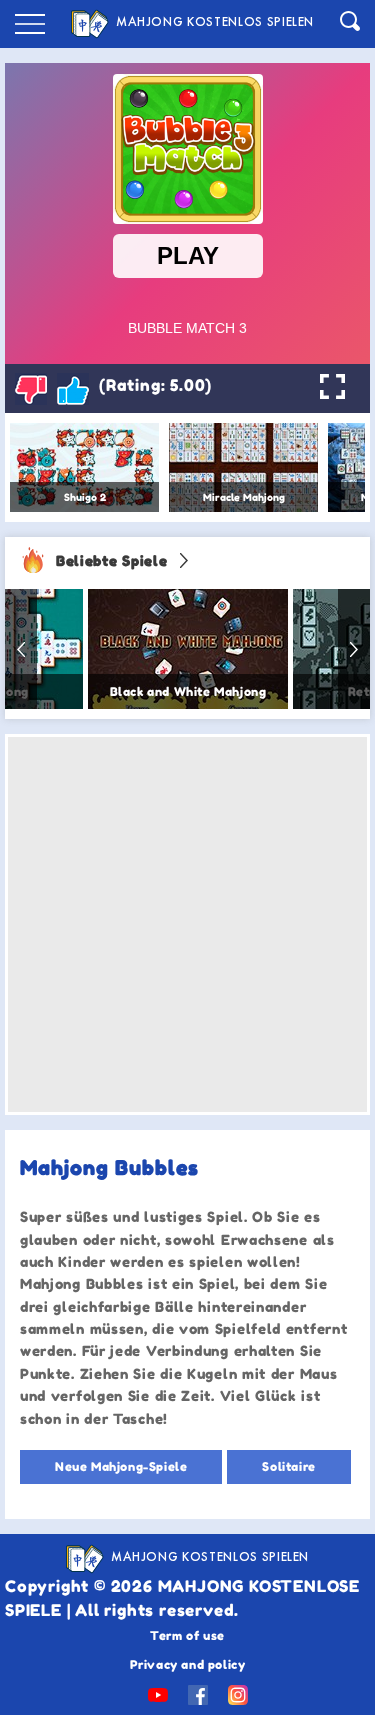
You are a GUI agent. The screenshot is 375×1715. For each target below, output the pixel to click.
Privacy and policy (188, 1664)
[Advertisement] (187, 924)
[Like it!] (73, 389)
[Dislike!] (31, 389)
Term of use (187, 1635)
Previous (21, 649)
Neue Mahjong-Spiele (121, 1466)
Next (354, 649)
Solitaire (288, 1466)
